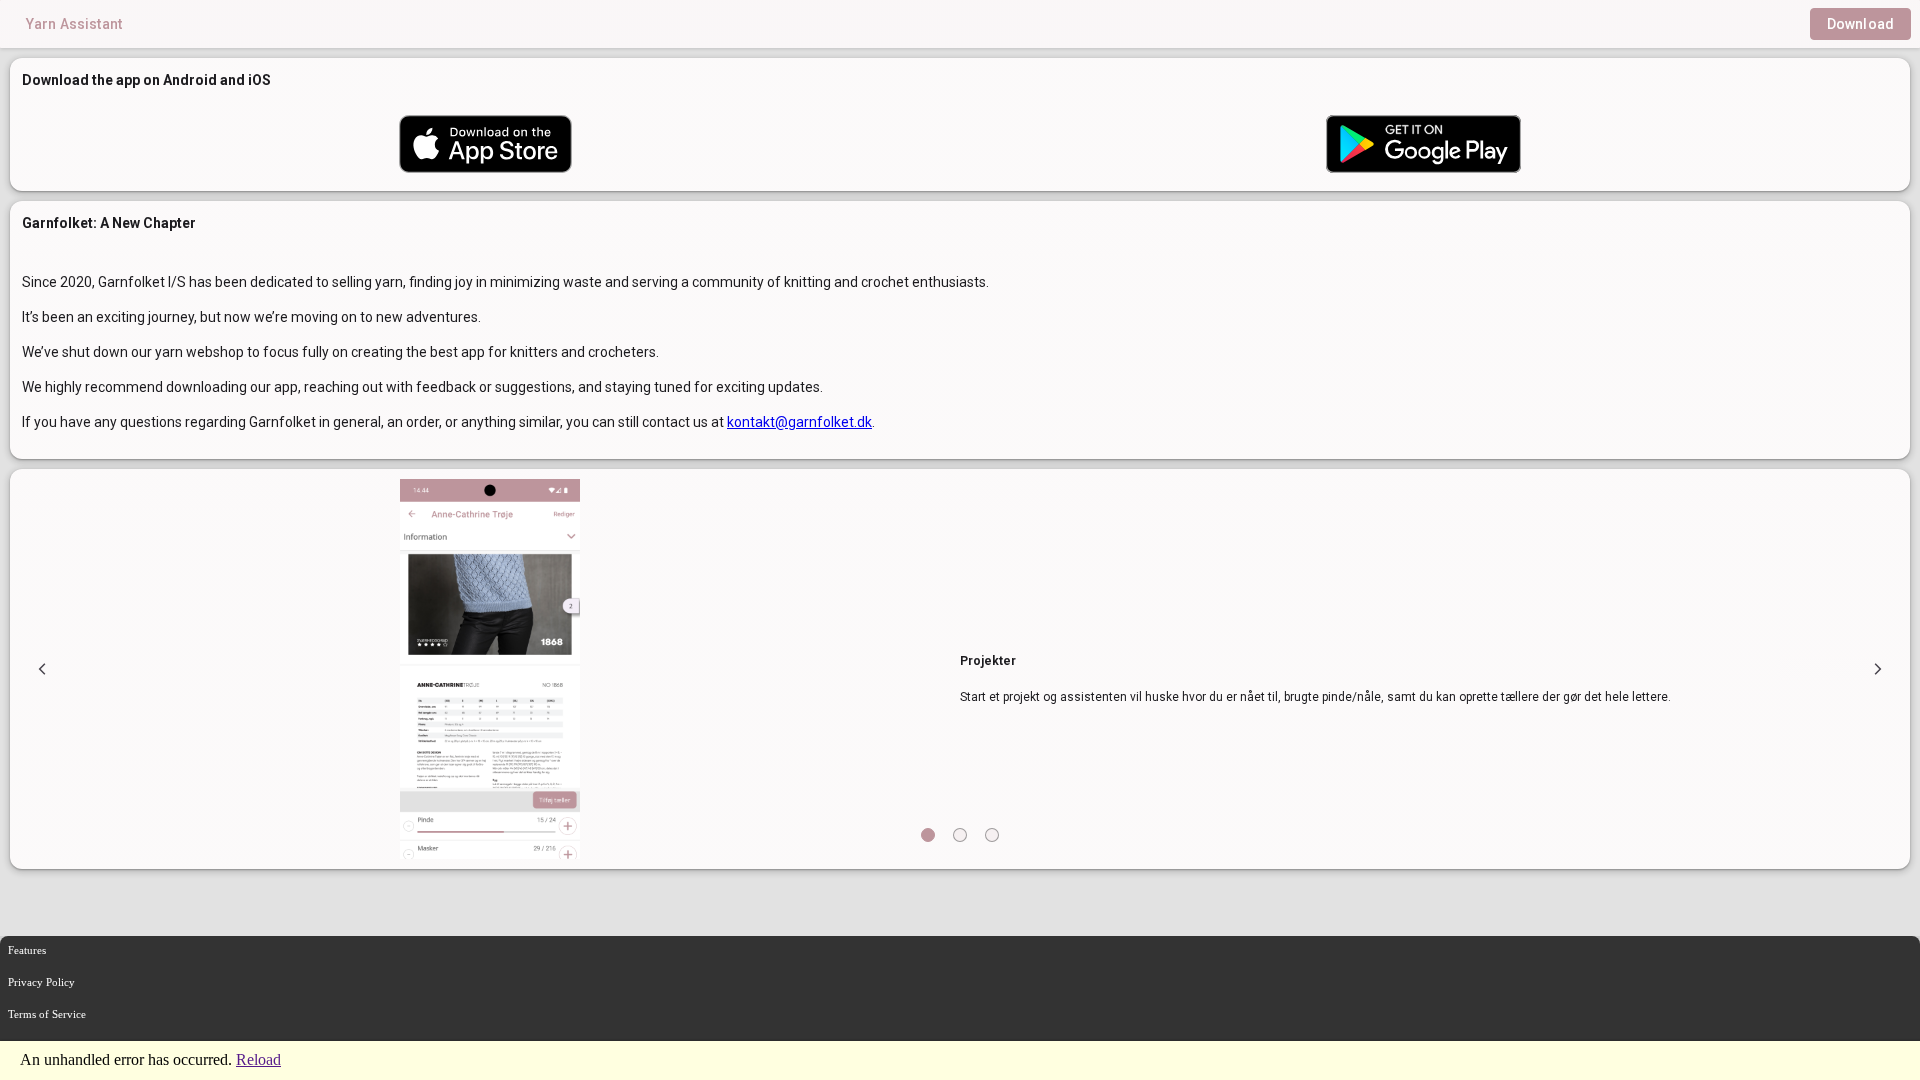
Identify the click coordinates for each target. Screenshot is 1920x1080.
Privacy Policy (41, 982)
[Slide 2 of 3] (960, 835)
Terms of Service (47, 1014)
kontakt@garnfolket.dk (799, 422)
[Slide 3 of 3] (992, 835)
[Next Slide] (1878, 670)
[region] (960, 669)
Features (27, 950)
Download (1860, 24)
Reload (258, 1059)
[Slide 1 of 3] (928, 835)
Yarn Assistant (74, 24)
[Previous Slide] (42, 670)
